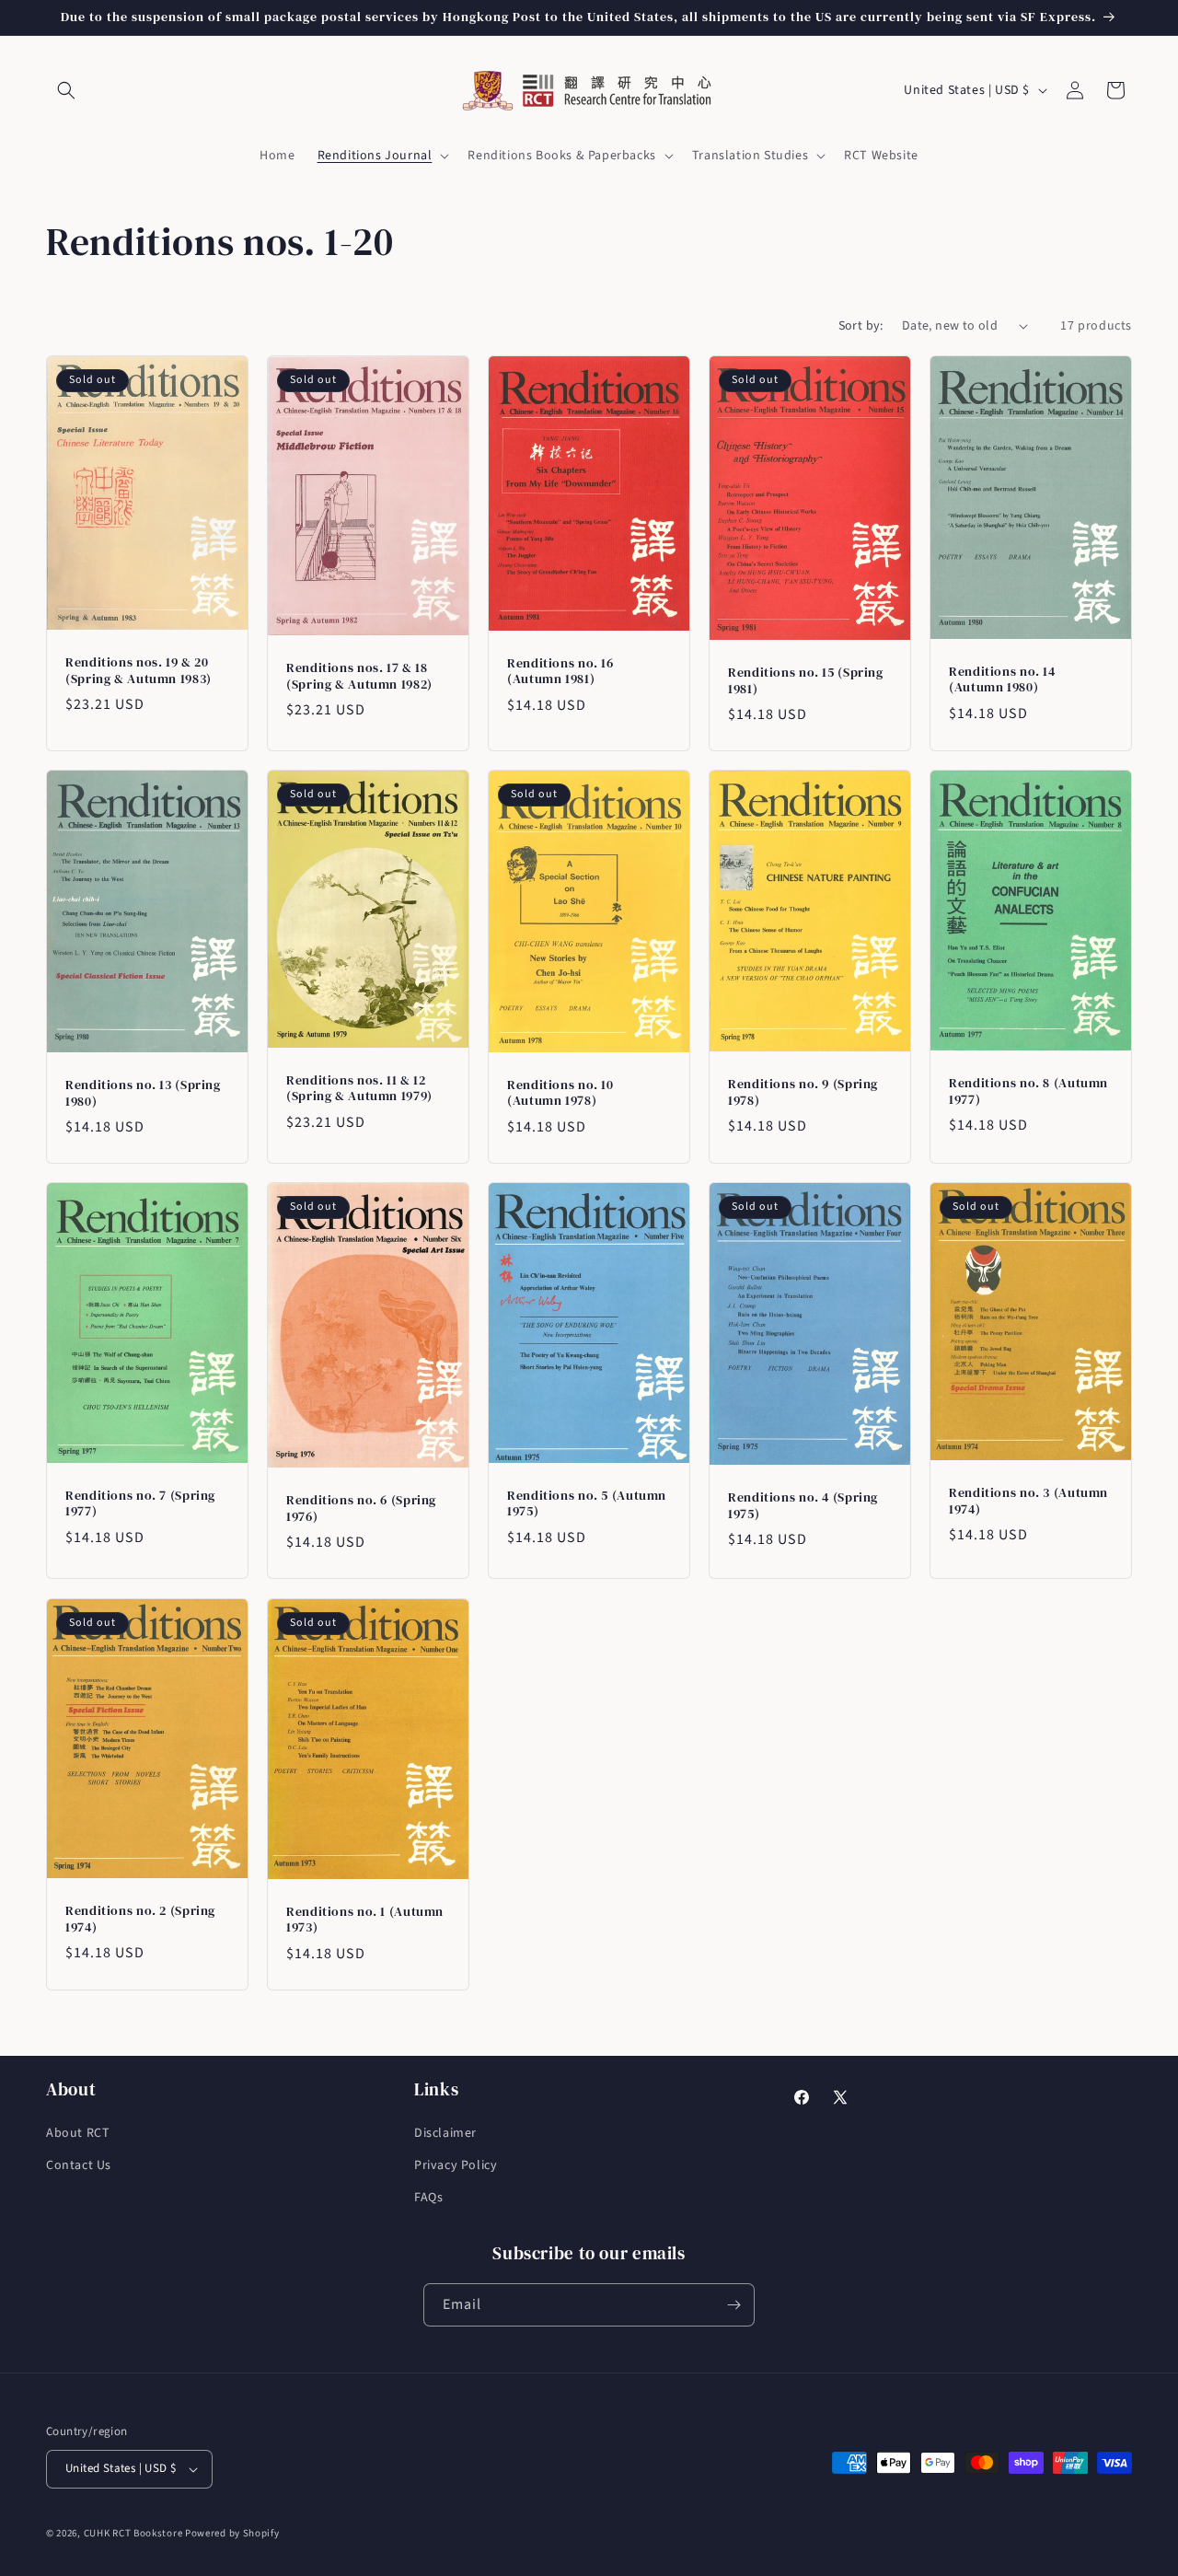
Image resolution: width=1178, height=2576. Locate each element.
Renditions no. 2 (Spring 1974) (140, 1919)
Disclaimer (445, 2133)
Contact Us (79, 2165)
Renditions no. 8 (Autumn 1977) (1028, 1091)
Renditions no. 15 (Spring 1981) (806, 681)
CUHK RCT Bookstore (133, 2533)
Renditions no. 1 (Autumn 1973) (365, 1919)
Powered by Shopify (232, 2533)
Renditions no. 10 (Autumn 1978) (560, 1093)
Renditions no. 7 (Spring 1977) (140, 1504)
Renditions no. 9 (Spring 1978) (803, 1092)
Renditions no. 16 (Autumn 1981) (560, 672)
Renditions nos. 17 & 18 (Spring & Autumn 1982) (359, 676)
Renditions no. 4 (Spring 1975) (803, 1507)
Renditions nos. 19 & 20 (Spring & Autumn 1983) (139, 671)
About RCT (78, 2133)
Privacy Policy (456, 2165)
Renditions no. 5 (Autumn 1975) (587, 1504)
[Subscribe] (733, 2305)
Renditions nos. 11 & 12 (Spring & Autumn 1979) (359, 1089)
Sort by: (861, 326)
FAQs (428, 2198)
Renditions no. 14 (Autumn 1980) (1002, 679)
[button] (66, 90)
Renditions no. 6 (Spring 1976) (361, 1509)
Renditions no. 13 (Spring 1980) (143, 1093)
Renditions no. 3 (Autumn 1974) (1028, 1502)
